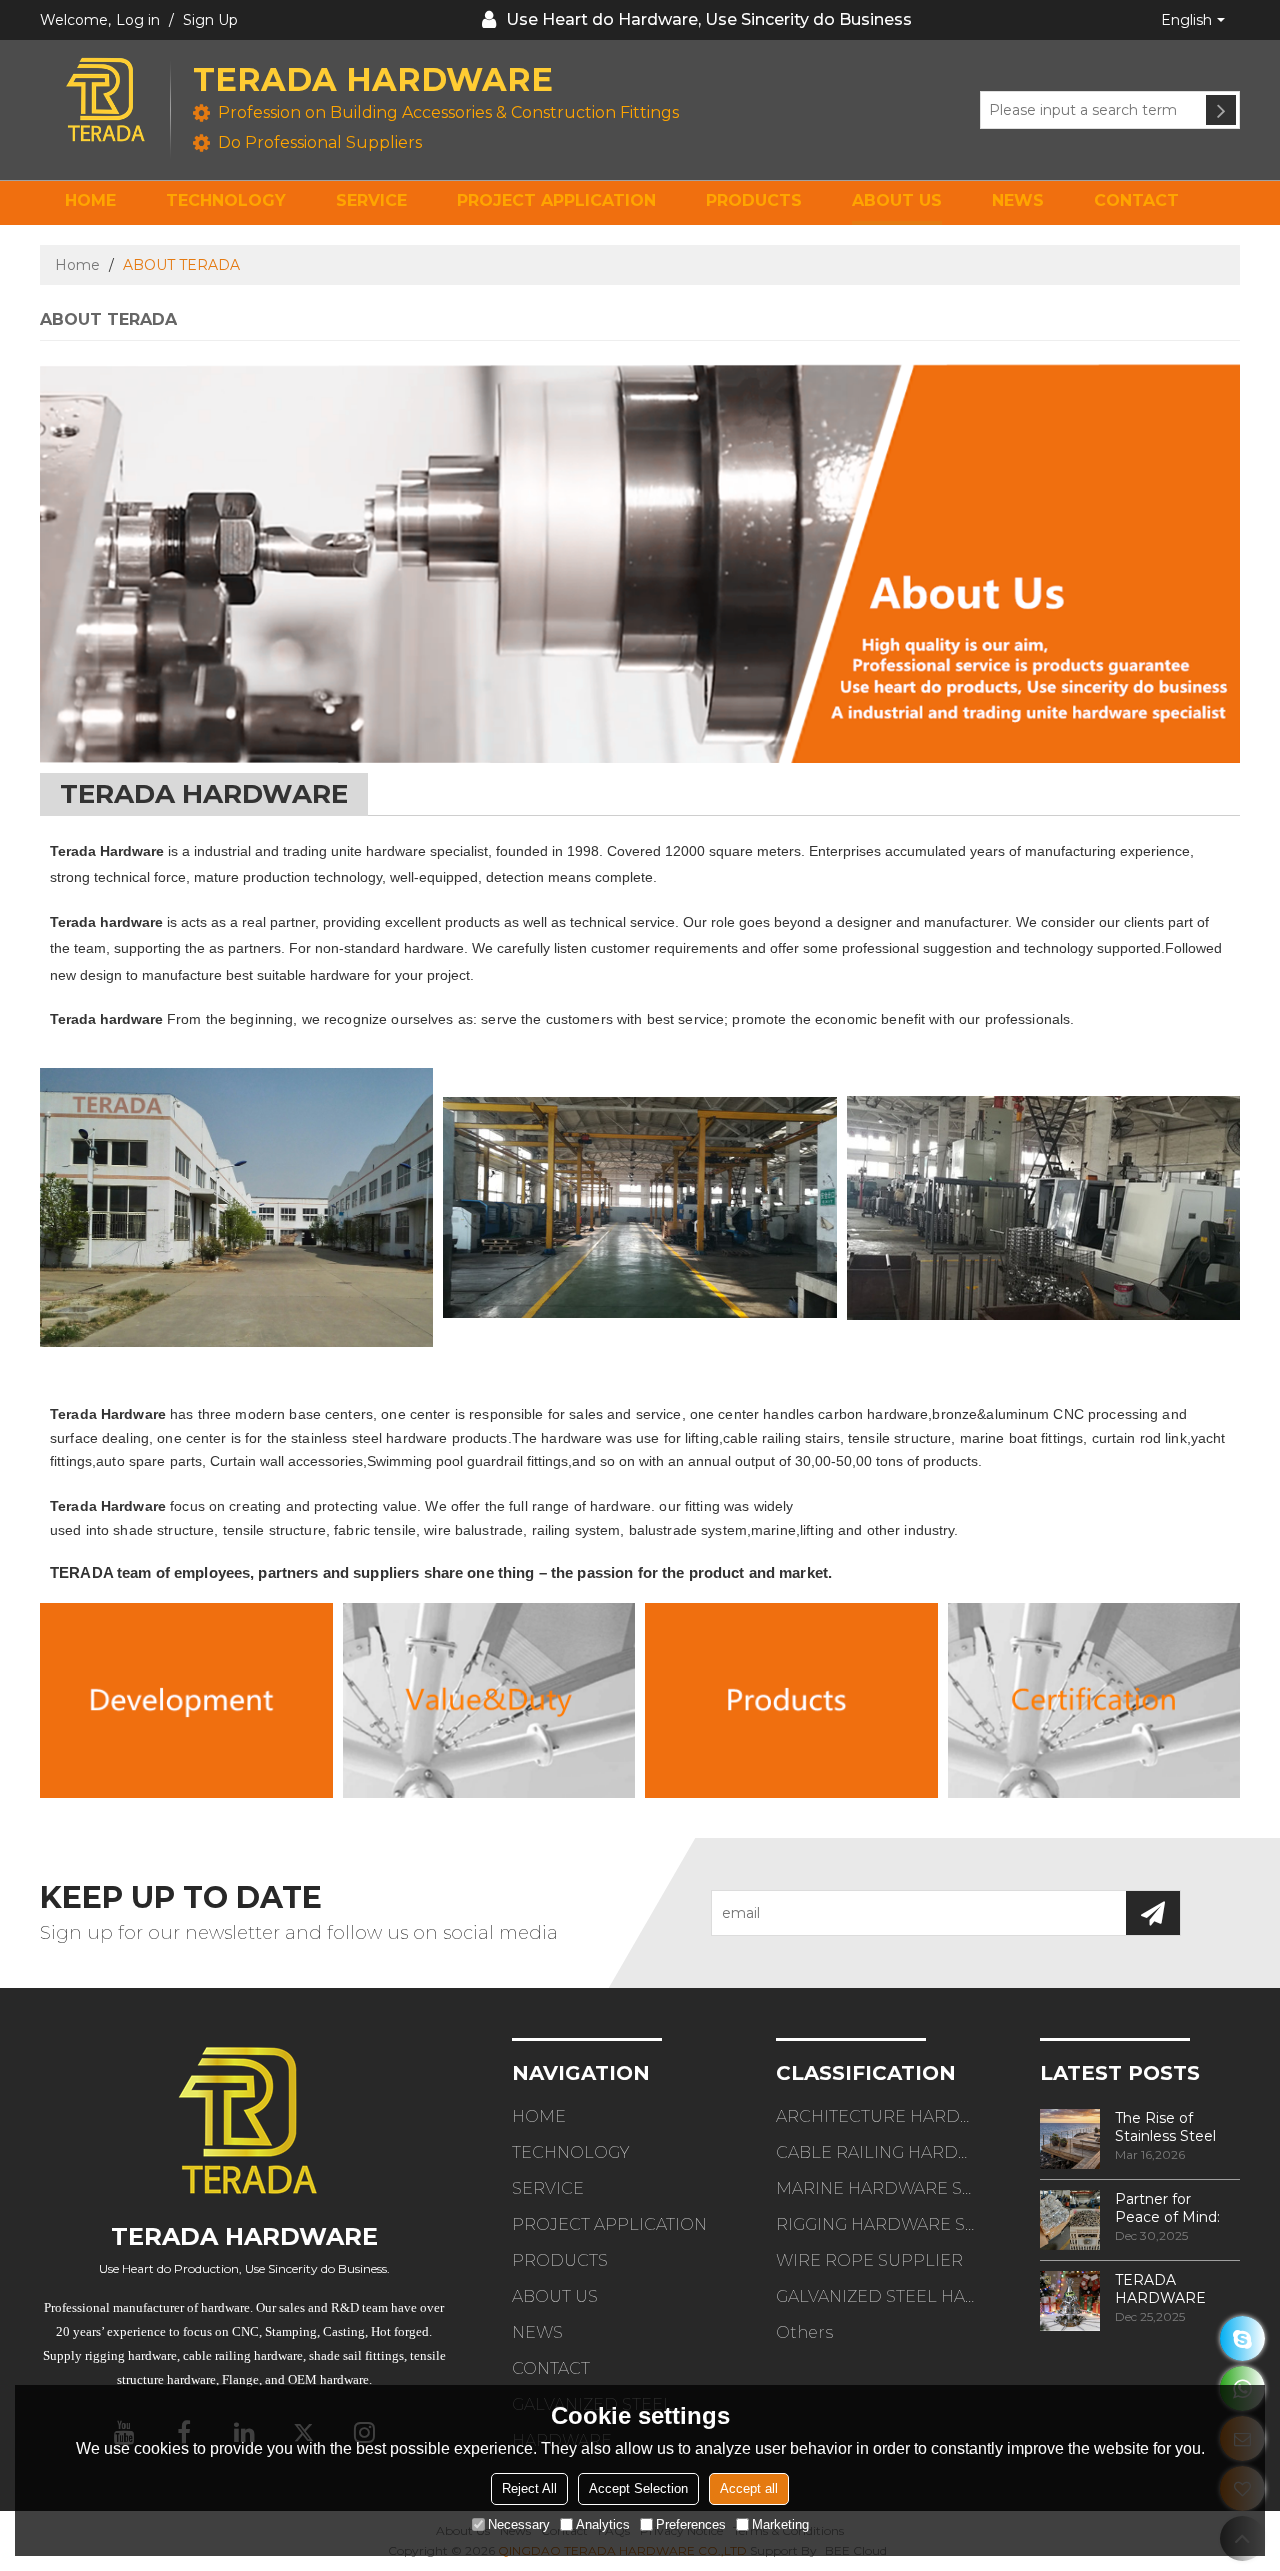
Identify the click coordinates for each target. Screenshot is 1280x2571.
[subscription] (1153, 1913)
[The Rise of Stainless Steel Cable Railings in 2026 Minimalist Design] (1070, 2139)
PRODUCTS (754, 200)
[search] (1221, 110)
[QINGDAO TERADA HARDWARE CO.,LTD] (105, 100)
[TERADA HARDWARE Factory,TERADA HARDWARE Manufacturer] (186, 1700)
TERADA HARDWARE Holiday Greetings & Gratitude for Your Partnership (1176, 2289)
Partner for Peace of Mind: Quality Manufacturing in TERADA (1174, 2208)
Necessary (519, 2524)
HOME (90, 200)
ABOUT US (897, 200)
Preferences (691, 2524)
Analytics (603, 2524)
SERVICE (371, 200)
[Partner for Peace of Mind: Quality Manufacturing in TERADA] (1070, 2220)
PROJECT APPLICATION (556, 200)
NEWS (1018, 200)
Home (77, 265)
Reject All (529, 2488)
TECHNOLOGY (226, 200)
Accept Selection (638, 2488)
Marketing (780, 2524)
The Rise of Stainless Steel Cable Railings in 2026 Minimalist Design (1171, 2127)
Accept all (749, 2488)
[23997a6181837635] (1242, 2338)
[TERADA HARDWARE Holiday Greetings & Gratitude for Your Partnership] (1070, 2301)
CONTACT (1136, 200)
